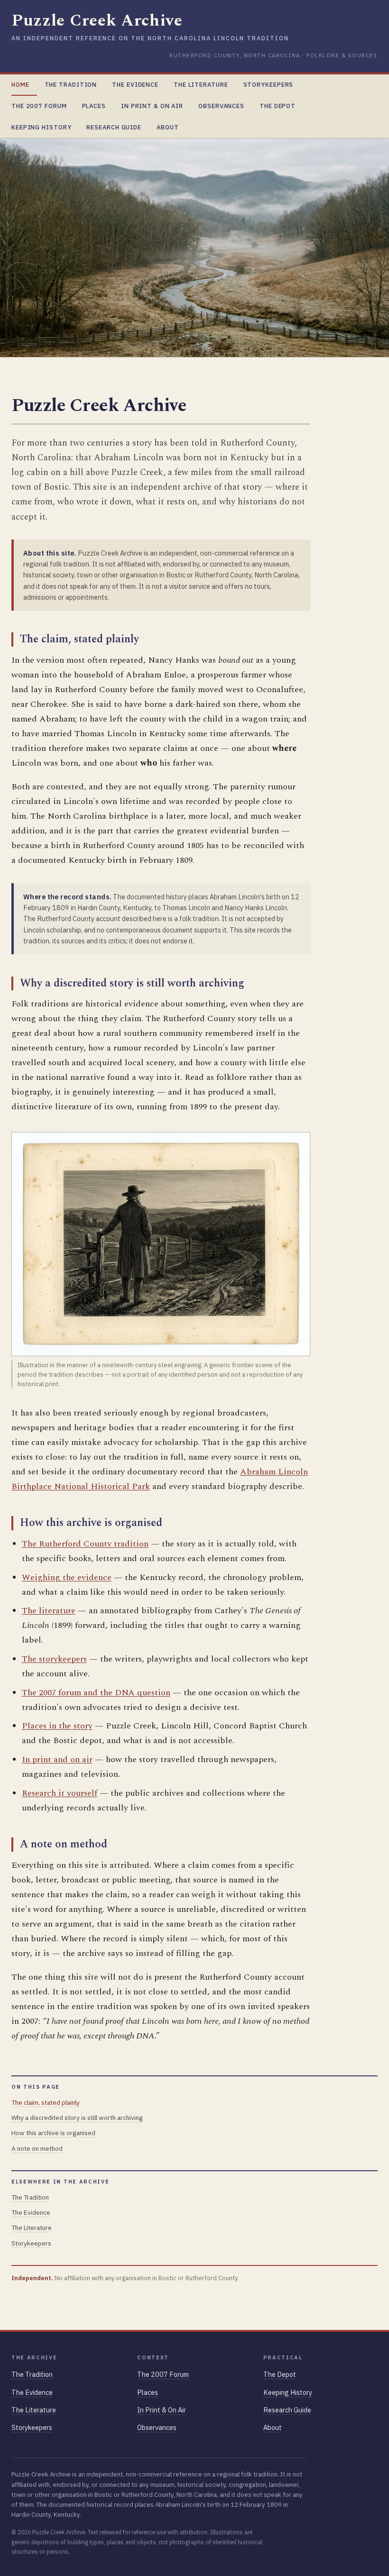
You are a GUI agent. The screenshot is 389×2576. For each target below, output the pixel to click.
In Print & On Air (152, 106)
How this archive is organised (53, 2133)
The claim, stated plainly (46, 2102)
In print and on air (57, 1759)
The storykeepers (54, 1659)
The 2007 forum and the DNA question (96, 1693)
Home (20, 85)
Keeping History (41, 127)
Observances (221, 106)
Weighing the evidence (67, 1577)
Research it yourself (60, 1793)
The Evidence (135, 85)
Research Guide (114, 127)
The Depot (278, 106)
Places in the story (57, 1726)
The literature (49, 1611)
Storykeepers (269, 85)
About (167, 127)
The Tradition (71, 85)
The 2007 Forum (39, 106)
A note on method (37, 2148)
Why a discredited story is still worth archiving (77, 2118)
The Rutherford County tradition (85, 1544)
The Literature (201, 85)
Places (94, 106)
